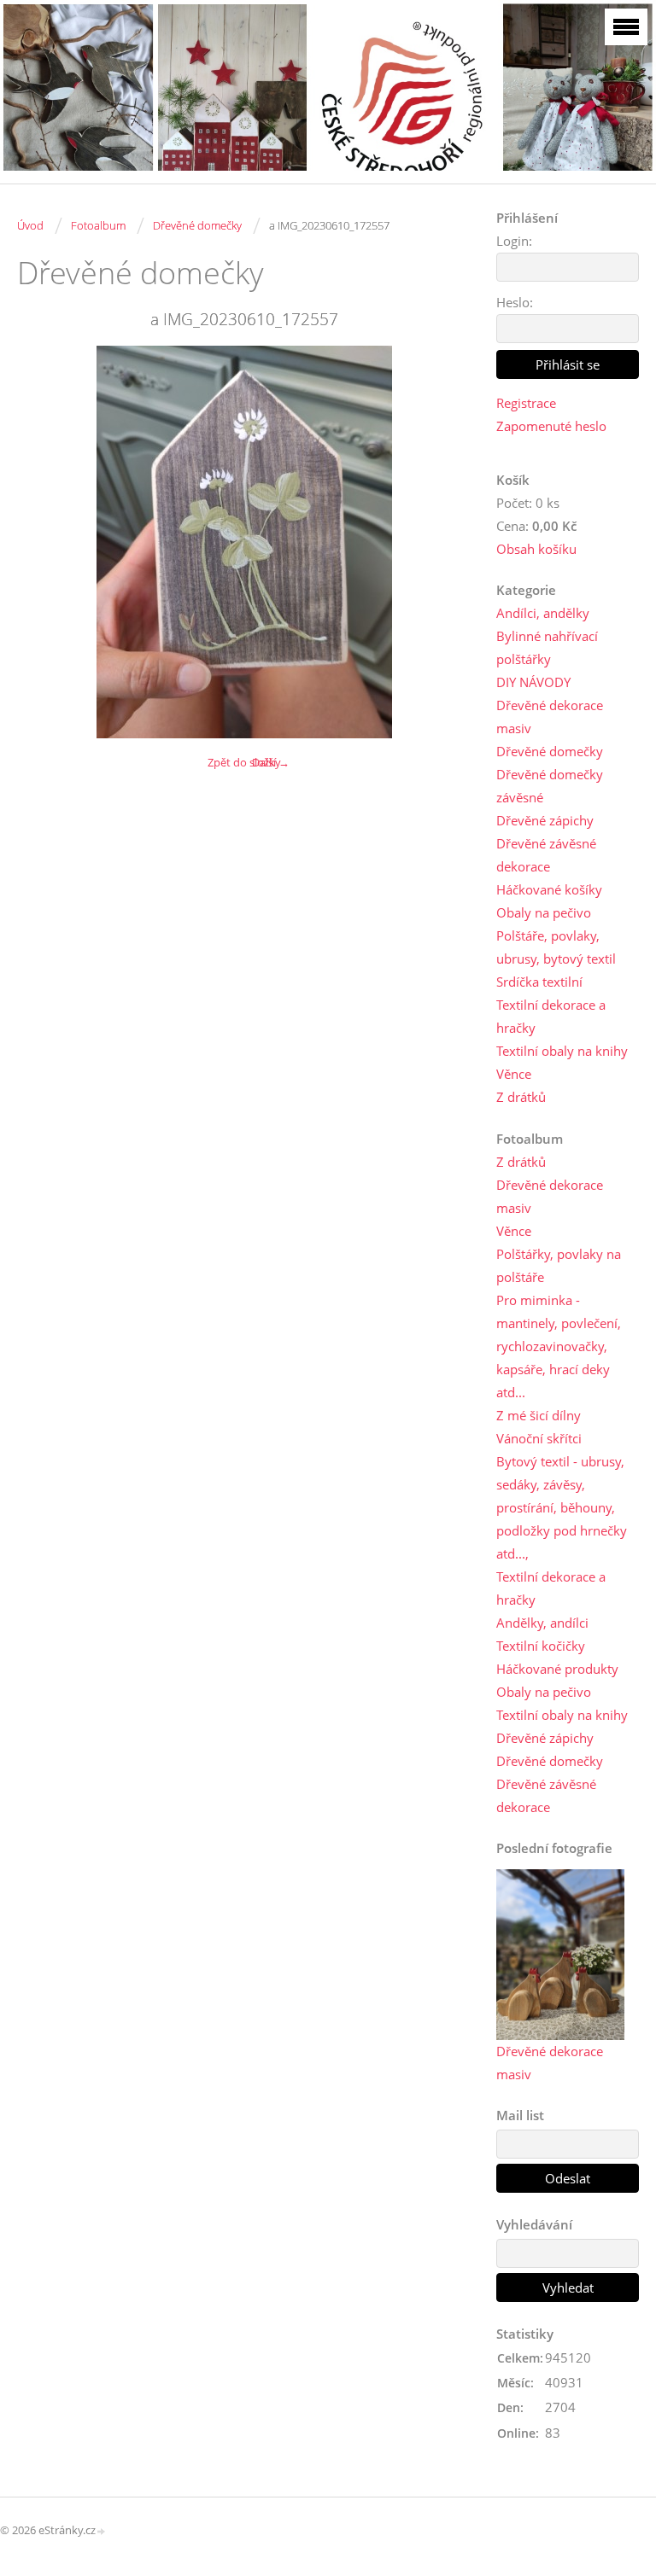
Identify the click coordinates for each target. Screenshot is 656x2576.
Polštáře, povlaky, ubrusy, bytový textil (556, 947)
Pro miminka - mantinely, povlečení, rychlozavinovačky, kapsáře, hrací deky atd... (559, 1346)
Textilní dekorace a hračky (551, 1016)
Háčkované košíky (549, 889)
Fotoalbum (98, 225)
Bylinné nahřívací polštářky (547, 647)
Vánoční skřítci (539, 1438)
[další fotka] (443, 542)
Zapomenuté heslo (551, 426)
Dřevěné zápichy (545, 820)
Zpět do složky (244, 762)
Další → (271, 762)
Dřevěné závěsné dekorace (546, 855)
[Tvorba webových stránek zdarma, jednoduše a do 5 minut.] (102, 2531)
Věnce (514, 1074)
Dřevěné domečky (197, 225)
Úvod (30, 225)
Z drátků (521, 1097)
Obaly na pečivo (544, 912)
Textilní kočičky (541, 1646)
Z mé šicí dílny (539, 1415)
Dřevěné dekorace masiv (550, 717)
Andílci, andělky (543, 613)
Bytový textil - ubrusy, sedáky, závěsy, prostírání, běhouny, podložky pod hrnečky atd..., (562, 1507)
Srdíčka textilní (539, 982)
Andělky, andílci (542, 1623)
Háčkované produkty (557, 1669)
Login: (514, 241)
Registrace (526, 403)
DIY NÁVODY (533, 682)
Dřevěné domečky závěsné (550, 786)
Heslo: (515, 302)
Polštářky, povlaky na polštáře (559, 1265)
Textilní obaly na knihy (562, 1051)
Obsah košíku (536, 549)
